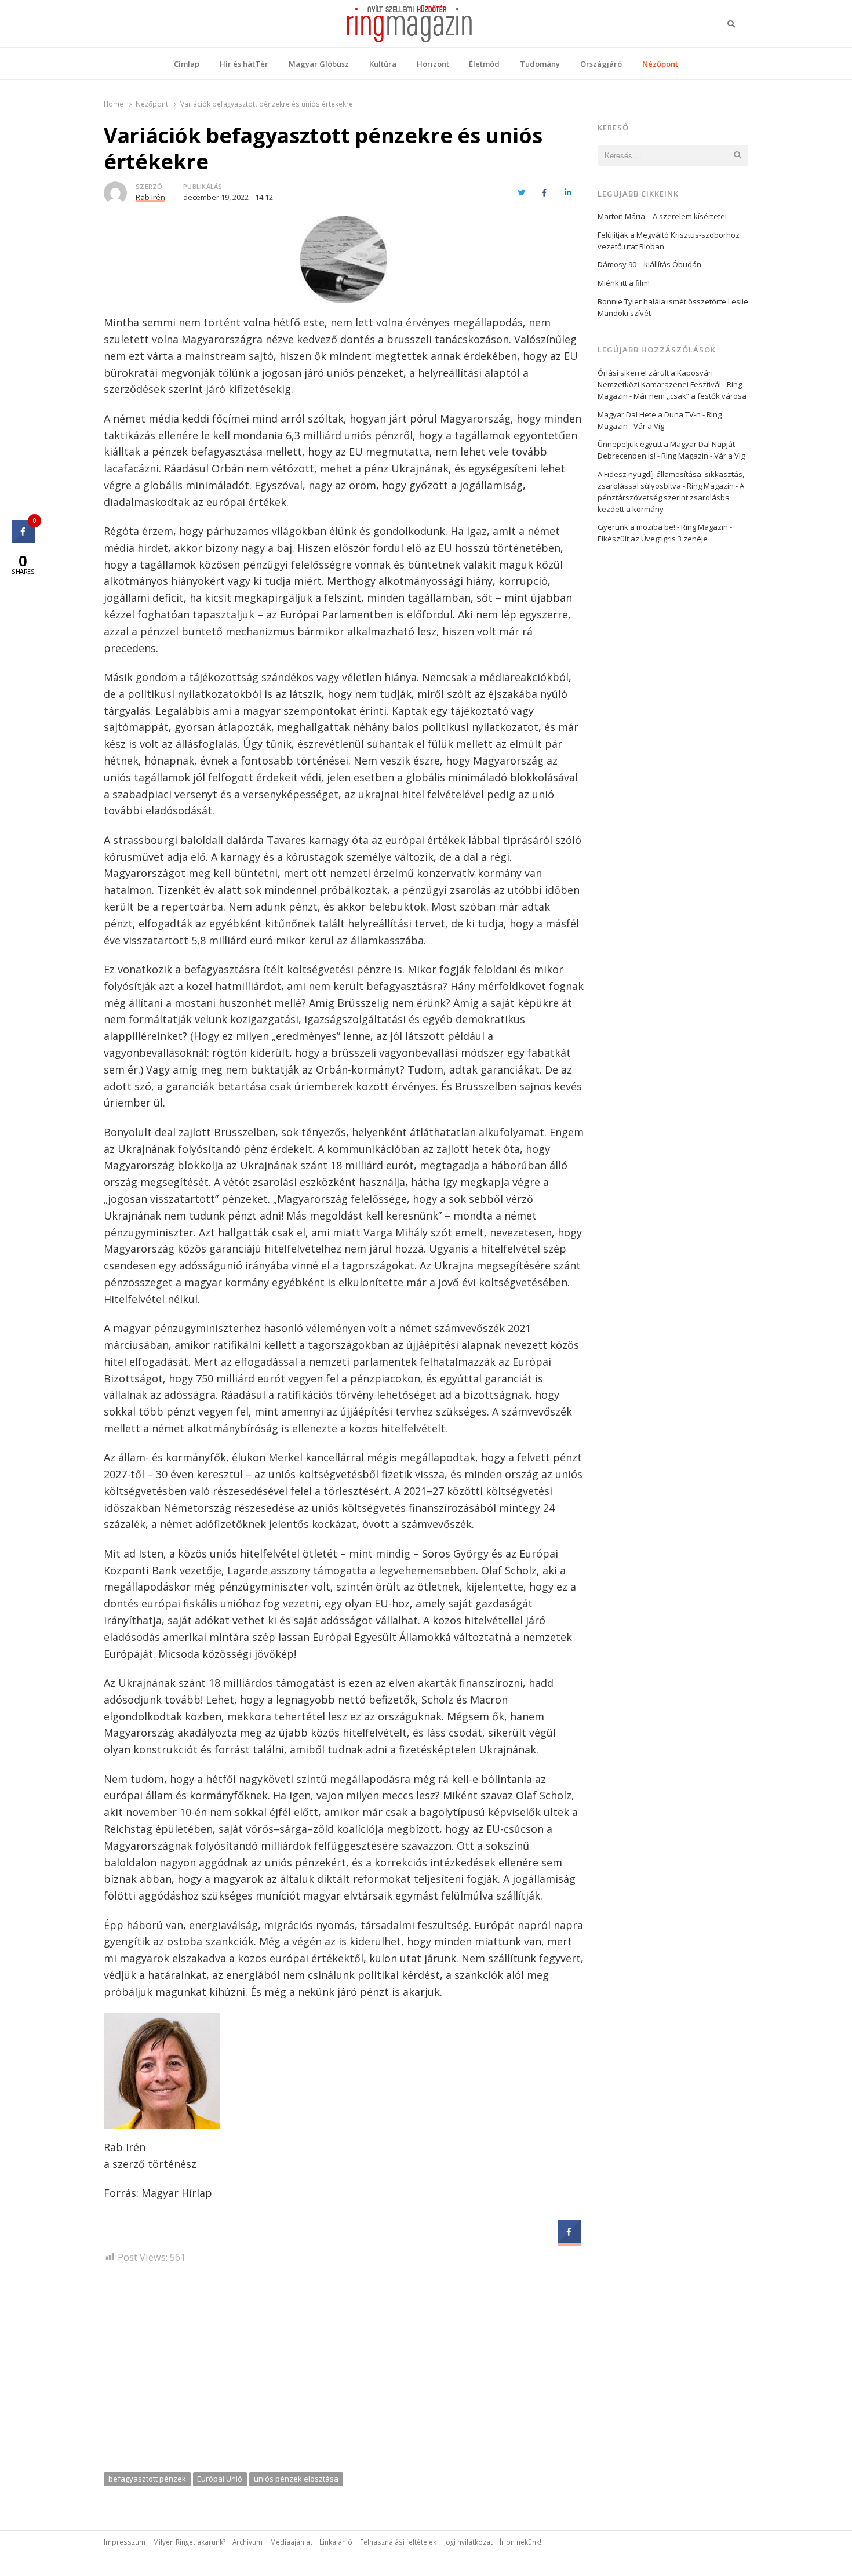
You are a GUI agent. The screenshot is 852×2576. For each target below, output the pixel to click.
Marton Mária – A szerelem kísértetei (662, 216)
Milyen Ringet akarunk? (189, 2542)
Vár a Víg (649, 426)
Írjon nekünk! (520, 2542)
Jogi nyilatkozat (468, 2542)
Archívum (247, 2542)
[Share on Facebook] (569, 2240)
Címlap (187, 64)
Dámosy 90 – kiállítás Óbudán (649, 264)
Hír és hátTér (244, 64)
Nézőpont (660, 64)
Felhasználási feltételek (398, 2542)
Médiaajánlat (291, 2542)
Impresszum (125, 2542)
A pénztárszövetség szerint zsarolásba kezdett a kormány (671, 497)
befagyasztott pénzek (147, 2479)
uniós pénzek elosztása (296, 2479)
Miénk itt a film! (624, 283)
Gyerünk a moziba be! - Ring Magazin (663, 527)
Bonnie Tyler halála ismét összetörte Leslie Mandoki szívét (673, 307)
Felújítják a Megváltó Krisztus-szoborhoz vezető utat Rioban (669, 241)
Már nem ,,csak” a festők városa (690, 396)
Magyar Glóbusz (319, 64)
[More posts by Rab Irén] (115, 188)
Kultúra (383, 64)
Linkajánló (336, 2542)
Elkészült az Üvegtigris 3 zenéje (653, 539)
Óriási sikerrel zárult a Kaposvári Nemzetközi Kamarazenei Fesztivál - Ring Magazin (670, 384)
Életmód (484, 64)
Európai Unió (220, 2479)
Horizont (433, 64)
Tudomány (540, 64)
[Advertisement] (344, 2372)
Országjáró (601, 64)
